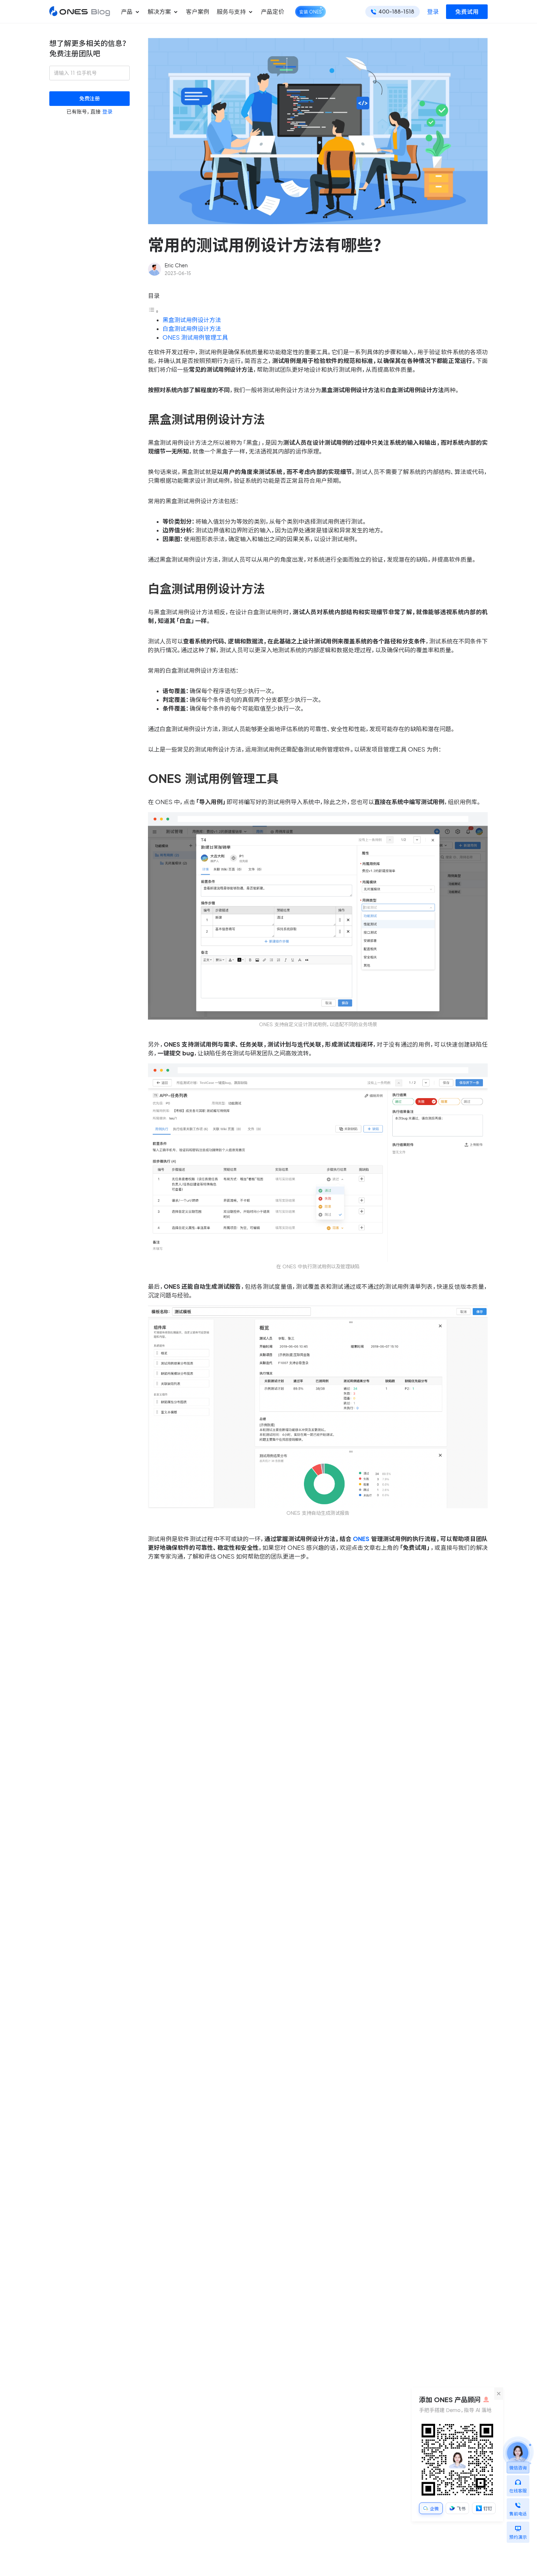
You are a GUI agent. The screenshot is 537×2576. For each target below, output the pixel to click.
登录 (433, 12)
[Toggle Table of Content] (153, 311)
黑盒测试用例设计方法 (192, 320)
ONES (361, 1539)
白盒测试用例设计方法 (192, 329)
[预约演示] (518, 2527)
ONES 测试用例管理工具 (195, 337)
